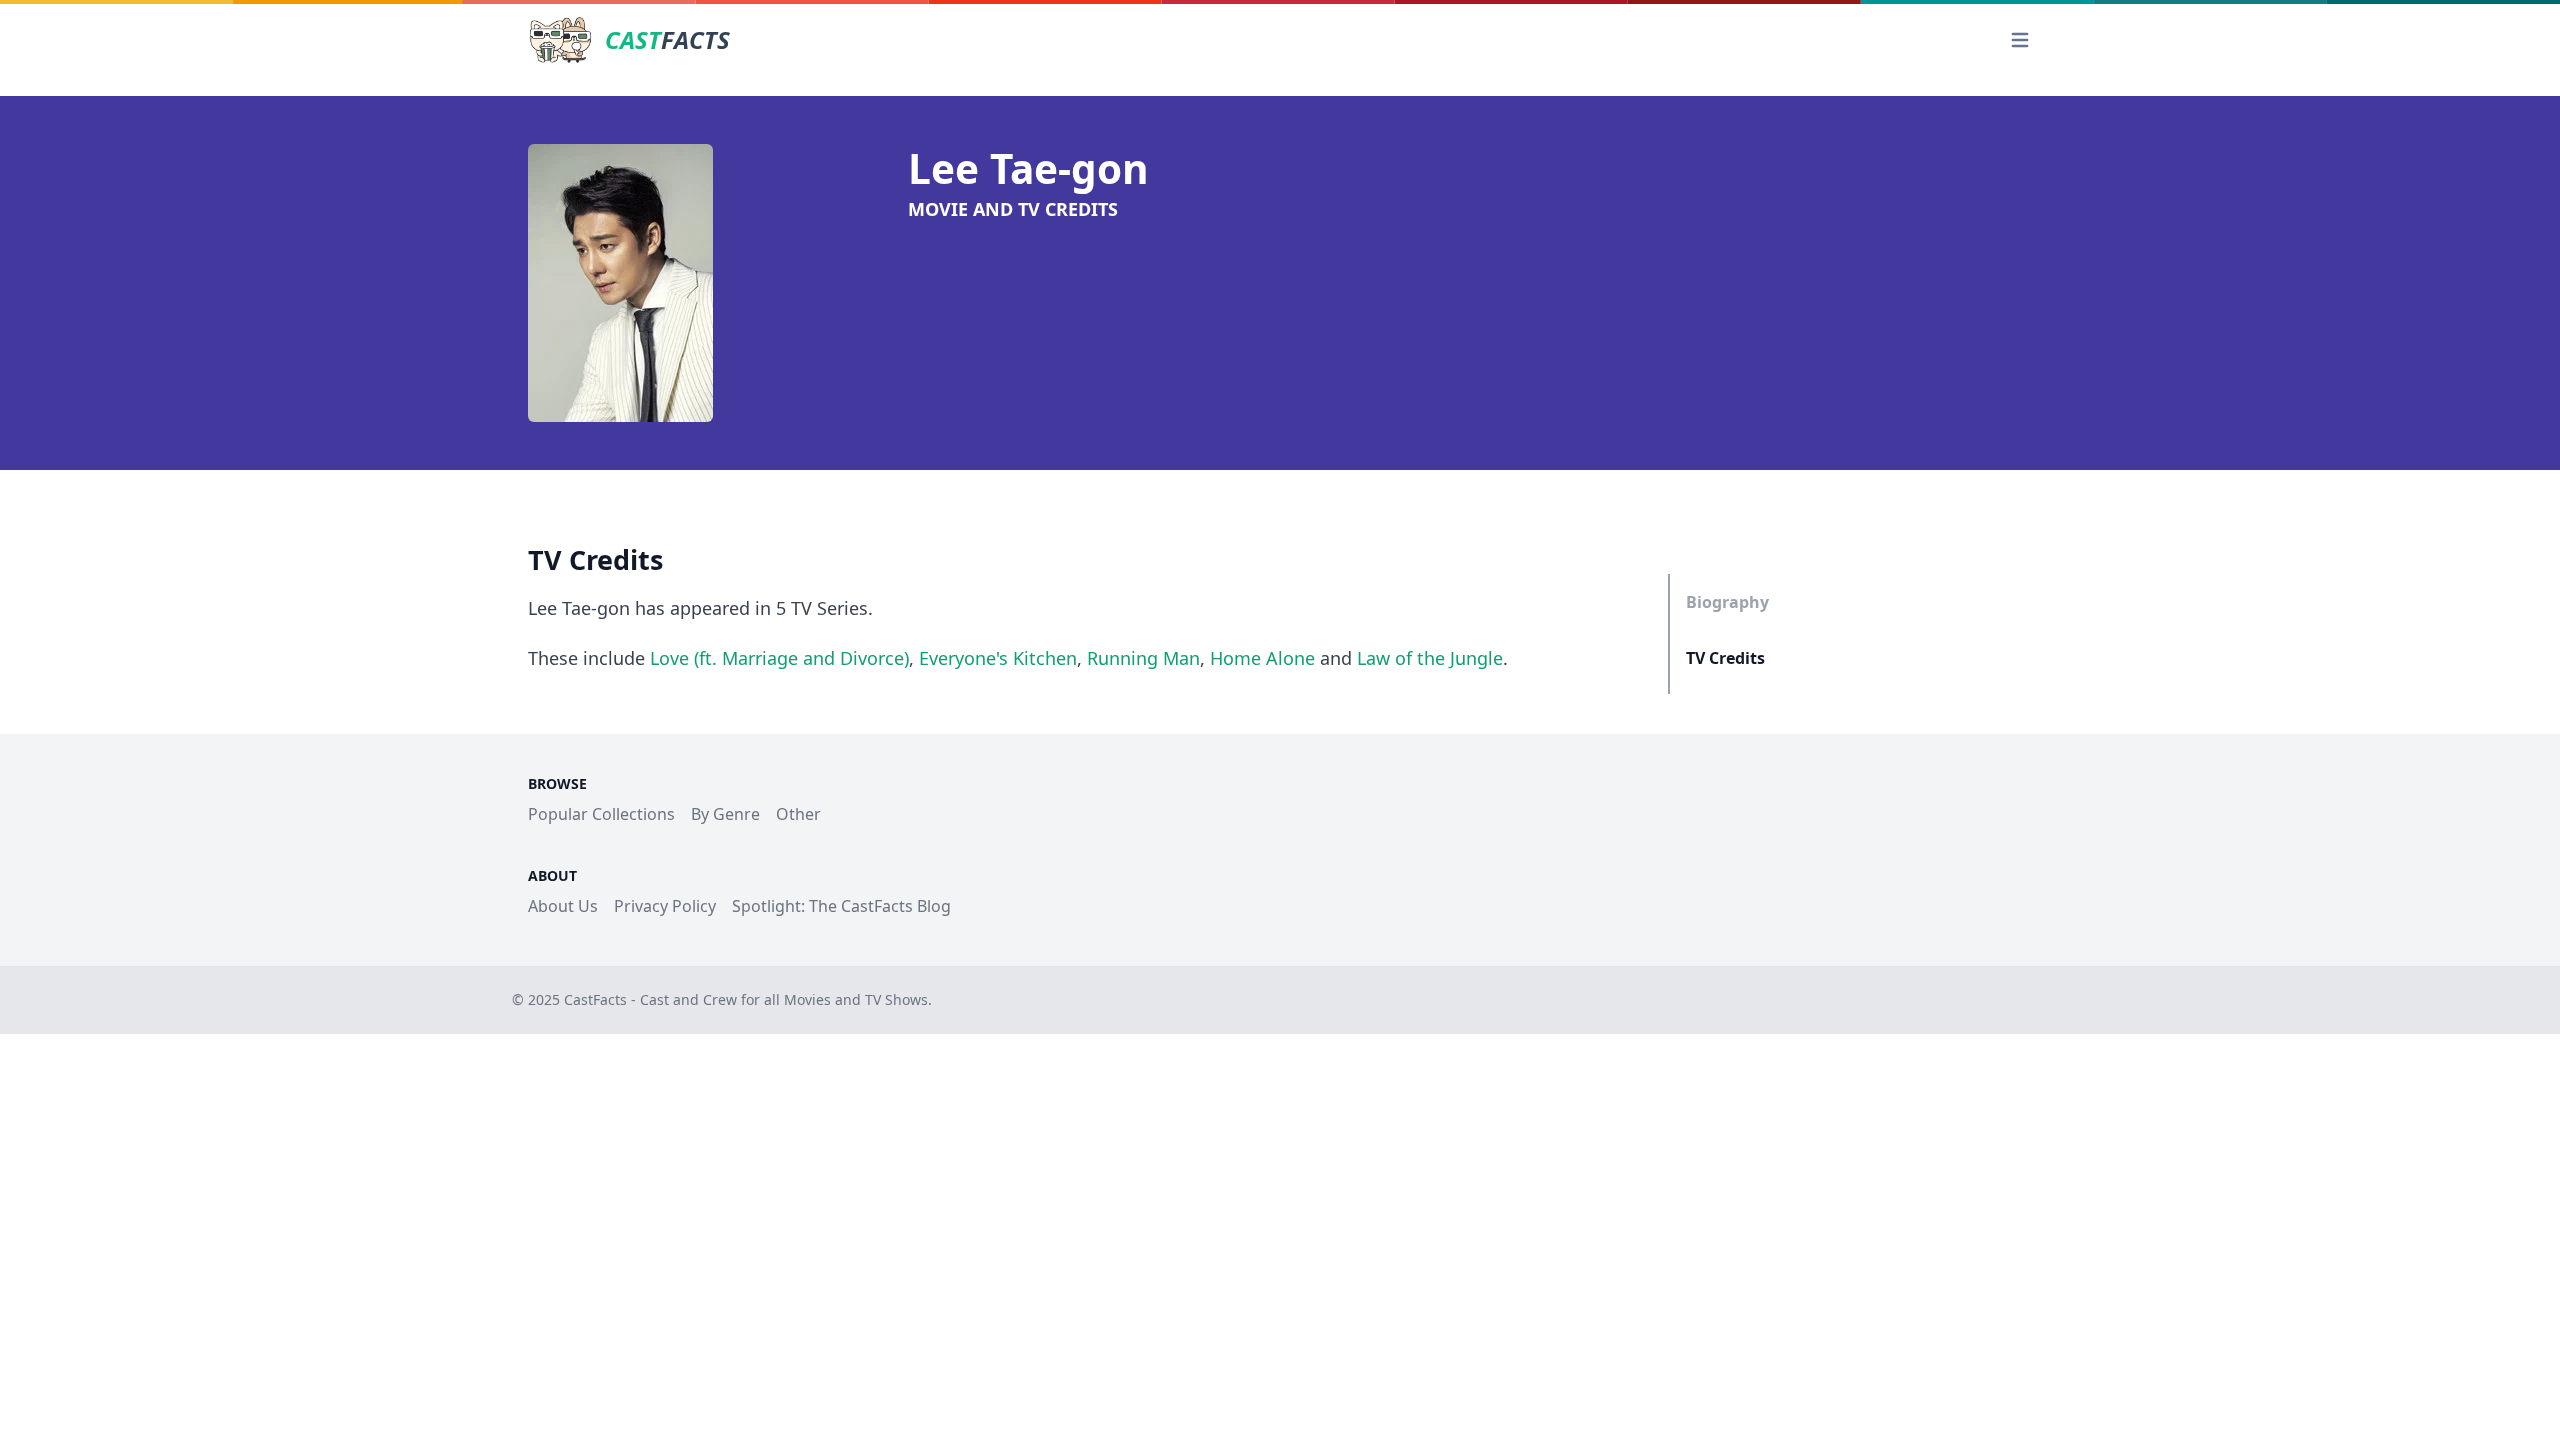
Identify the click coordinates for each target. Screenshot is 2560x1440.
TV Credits (1725, 658)
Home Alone (1262, 658)
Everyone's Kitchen (998, 658)
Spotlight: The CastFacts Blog (841, 906)
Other (798, 814)
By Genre (725, 814)
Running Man (1143, 658)
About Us (563, 906)
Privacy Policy (665, 906)
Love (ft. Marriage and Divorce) (779, 658)
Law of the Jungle (1430, 658)
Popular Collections (601, 814)
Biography (1727, 602)
